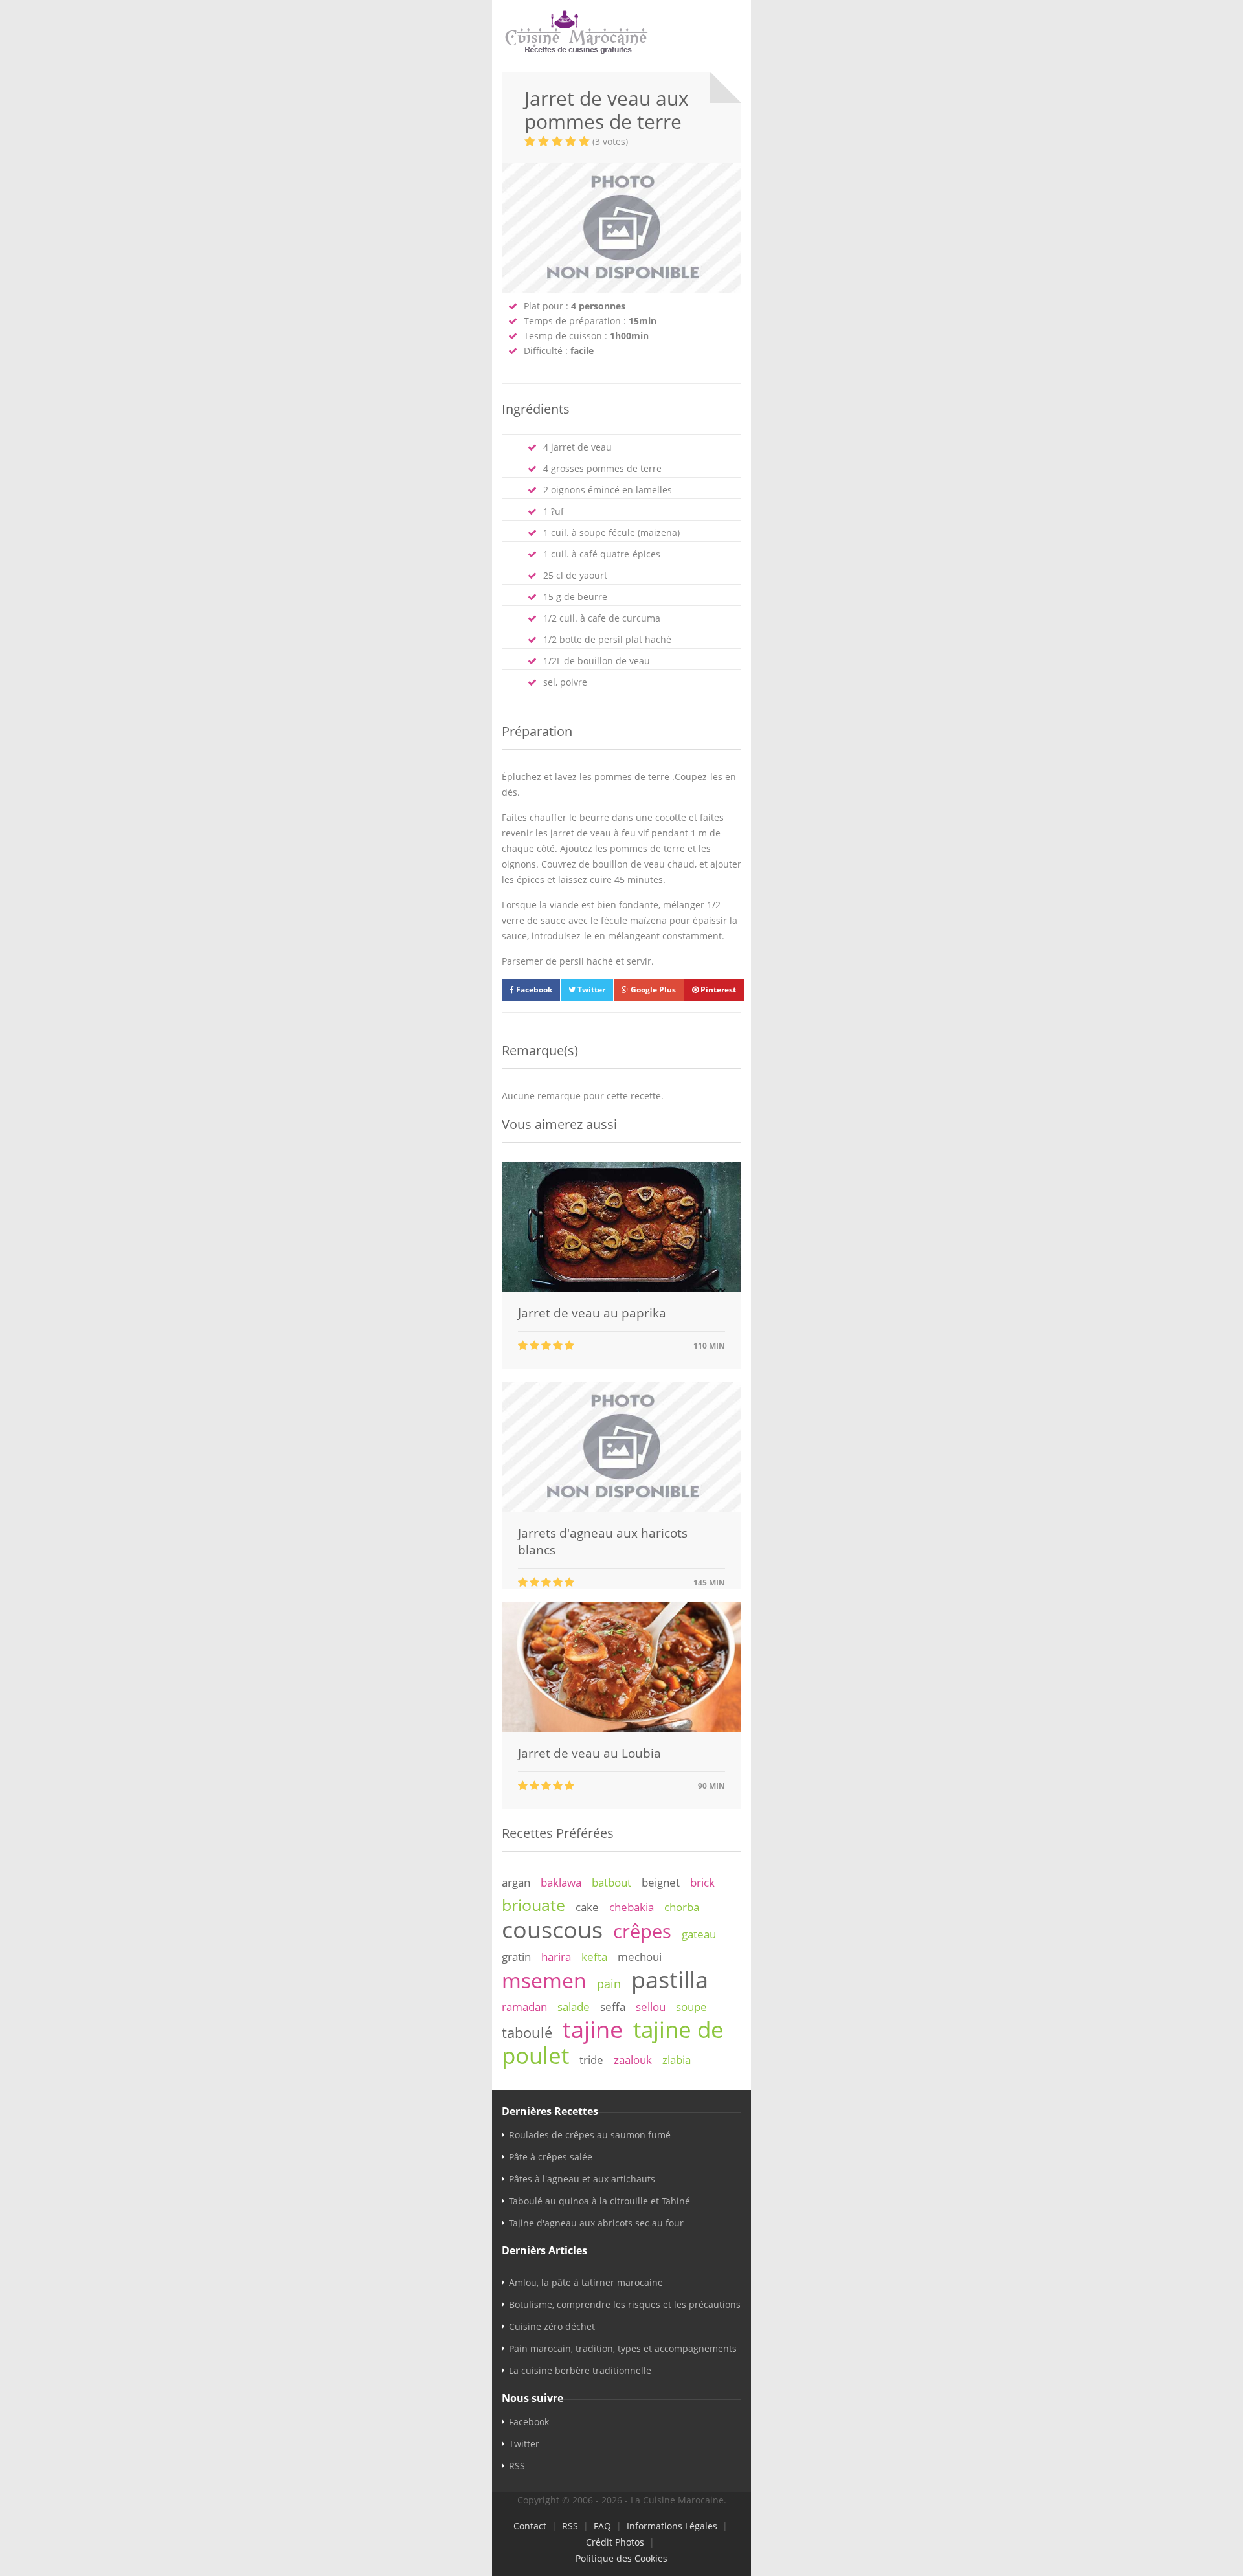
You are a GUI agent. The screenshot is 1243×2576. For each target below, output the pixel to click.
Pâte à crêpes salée (551, 2157)
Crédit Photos (615, 2542)
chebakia (632, 1907)
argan (516, 1882)
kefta (594, 1957)
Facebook (533, 990)
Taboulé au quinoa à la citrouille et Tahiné (599, 2201)
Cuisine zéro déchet (552, 2326)
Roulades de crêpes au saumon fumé (590, 2135)
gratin (516, 1957)
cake (587, 1907)
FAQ (602, 2526)
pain (609, 1984)
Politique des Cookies (621, 2558)
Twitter (590, 990)
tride (591, 2060)
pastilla (670, 1979)
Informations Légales (672, 2526)
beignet (661, 1882)
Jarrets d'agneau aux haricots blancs (603, 1541)
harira (556, 1957)
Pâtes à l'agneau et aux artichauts (582, 2179)
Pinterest (717, 990)
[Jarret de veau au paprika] (621, 1288)
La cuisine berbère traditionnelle (580, 2370)
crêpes (642, 1931)
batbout (611, 1882)
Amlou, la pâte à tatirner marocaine (586, 2282)
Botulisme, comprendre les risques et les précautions (625, 2304)
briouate (533, 1905)
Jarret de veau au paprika (592, 1313)
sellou (651, 2007)
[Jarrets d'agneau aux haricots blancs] (621, 1508)
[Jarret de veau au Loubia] (621, 1728)
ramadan (524, 2007)
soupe (691, 2007)
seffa (613, 2007)
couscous (552, 1929)
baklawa (561, 1882)
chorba (682, 1907)
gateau (699, 1934)
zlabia (677, 2060)
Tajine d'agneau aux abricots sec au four (596, 2223)
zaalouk (633, 2060)
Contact (530, 2526)
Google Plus (652, 990)
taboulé (527, 2033)
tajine (593, 2029)
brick (702, 1882)
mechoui (640, 1957)
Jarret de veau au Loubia (589, 1753)
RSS (517, 2466)
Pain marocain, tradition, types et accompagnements (623, 2348)
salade (574, 2007)
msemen (544, 1980)
